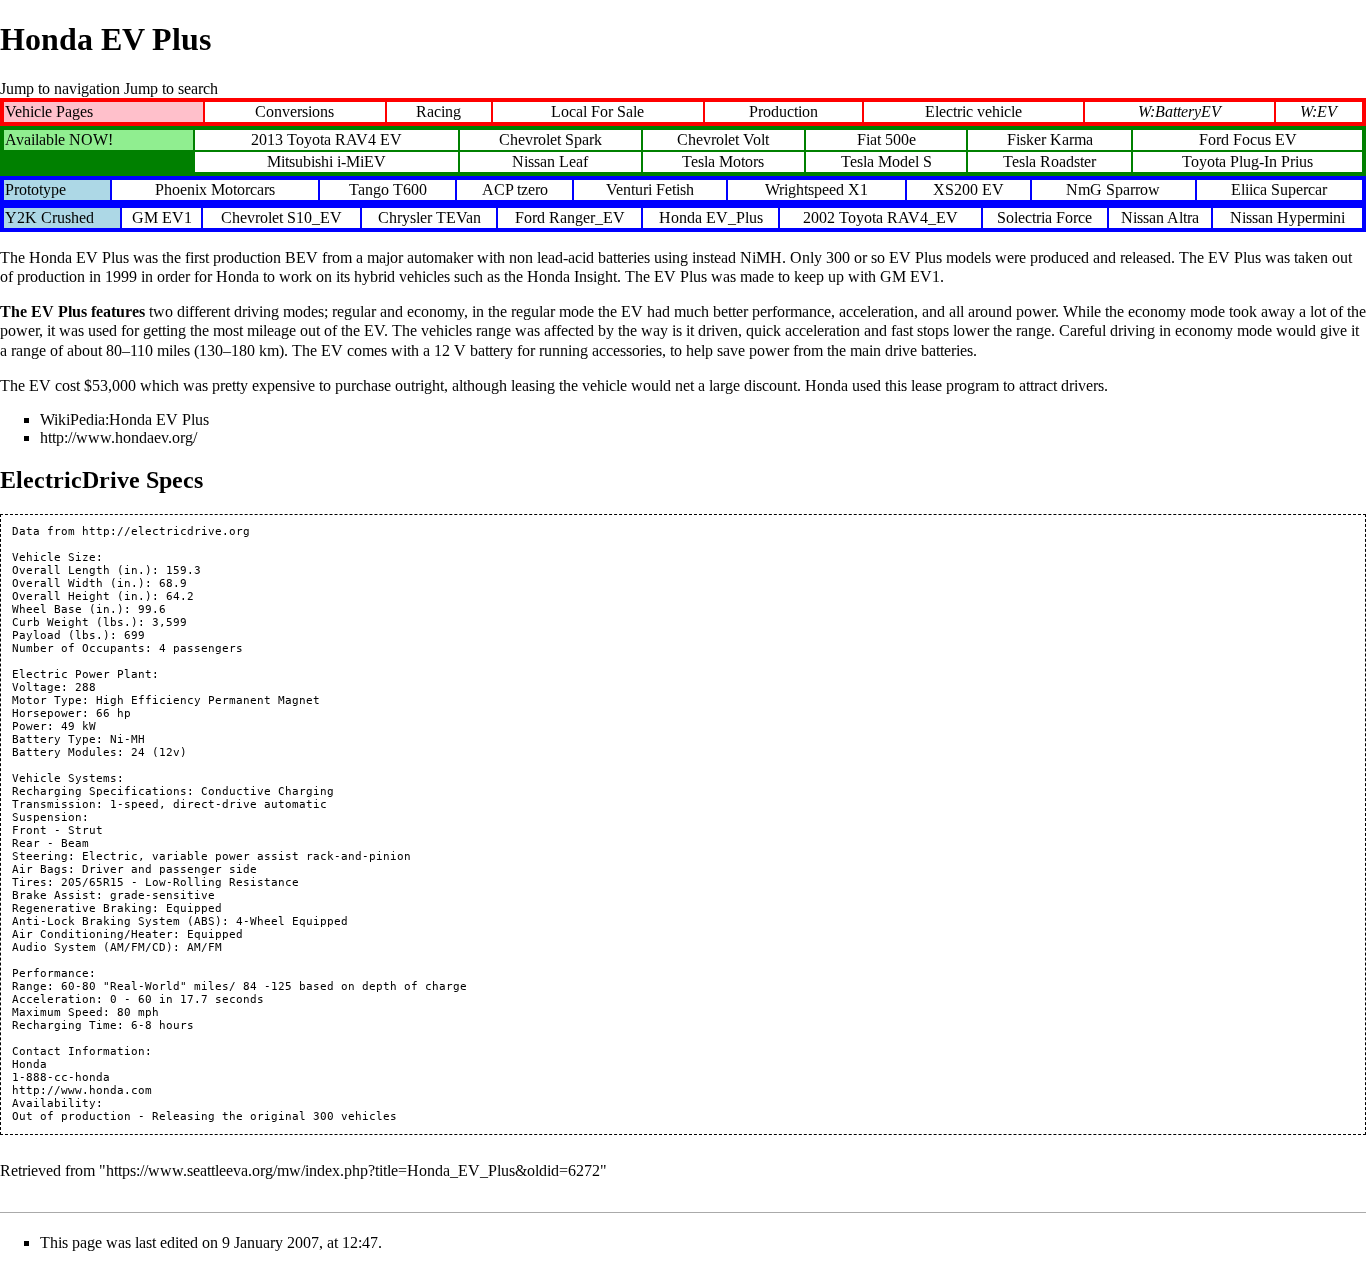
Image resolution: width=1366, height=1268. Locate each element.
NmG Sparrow (1113, 189)
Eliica (1249, 189)
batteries (624, 257)
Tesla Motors (723, 161)
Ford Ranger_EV (570, 217)
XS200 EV (968, 189)
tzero (532, 189)
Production (783, 111)
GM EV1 (162, 217)
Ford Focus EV (1248, 139)
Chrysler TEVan (429, 217)
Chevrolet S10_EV (281, 217)
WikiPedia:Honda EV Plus (124, 419)
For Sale (617, 111)
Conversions (294, 111)
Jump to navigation (60, 88)
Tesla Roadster (1049, 161)
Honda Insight (572, 276)
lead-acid (565, 257)
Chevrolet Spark (550, 139)
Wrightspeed (804, 189)
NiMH (761, 257)
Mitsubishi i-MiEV (326, 161)
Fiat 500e (886, 139)
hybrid (374, 276)
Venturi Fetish (650, 189)
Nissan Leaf (550, 161)
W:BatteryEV (1179, 111)
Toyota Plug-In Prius (1247, 161)
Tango (369, 189)
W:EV (1318, 111)
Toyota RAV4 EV (344, 139)
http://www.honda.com (82, 1090)
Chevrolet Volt (723, 139)
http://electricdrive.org (166, 531)
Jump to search (171, 88)
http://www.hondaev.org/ (118, 437)
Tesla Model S (886, 161)
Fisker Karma (1050, 139)
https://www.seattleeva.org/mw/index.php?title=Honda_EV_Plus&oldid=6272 (353, 1170)
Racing (438, 111)
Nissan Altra (1160, 217)
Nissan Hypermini (1287, 217)
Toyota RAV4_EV (898, 217)
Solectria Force (1044, 217)
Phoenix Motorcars (215, 189)
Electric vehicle (973, 111)
